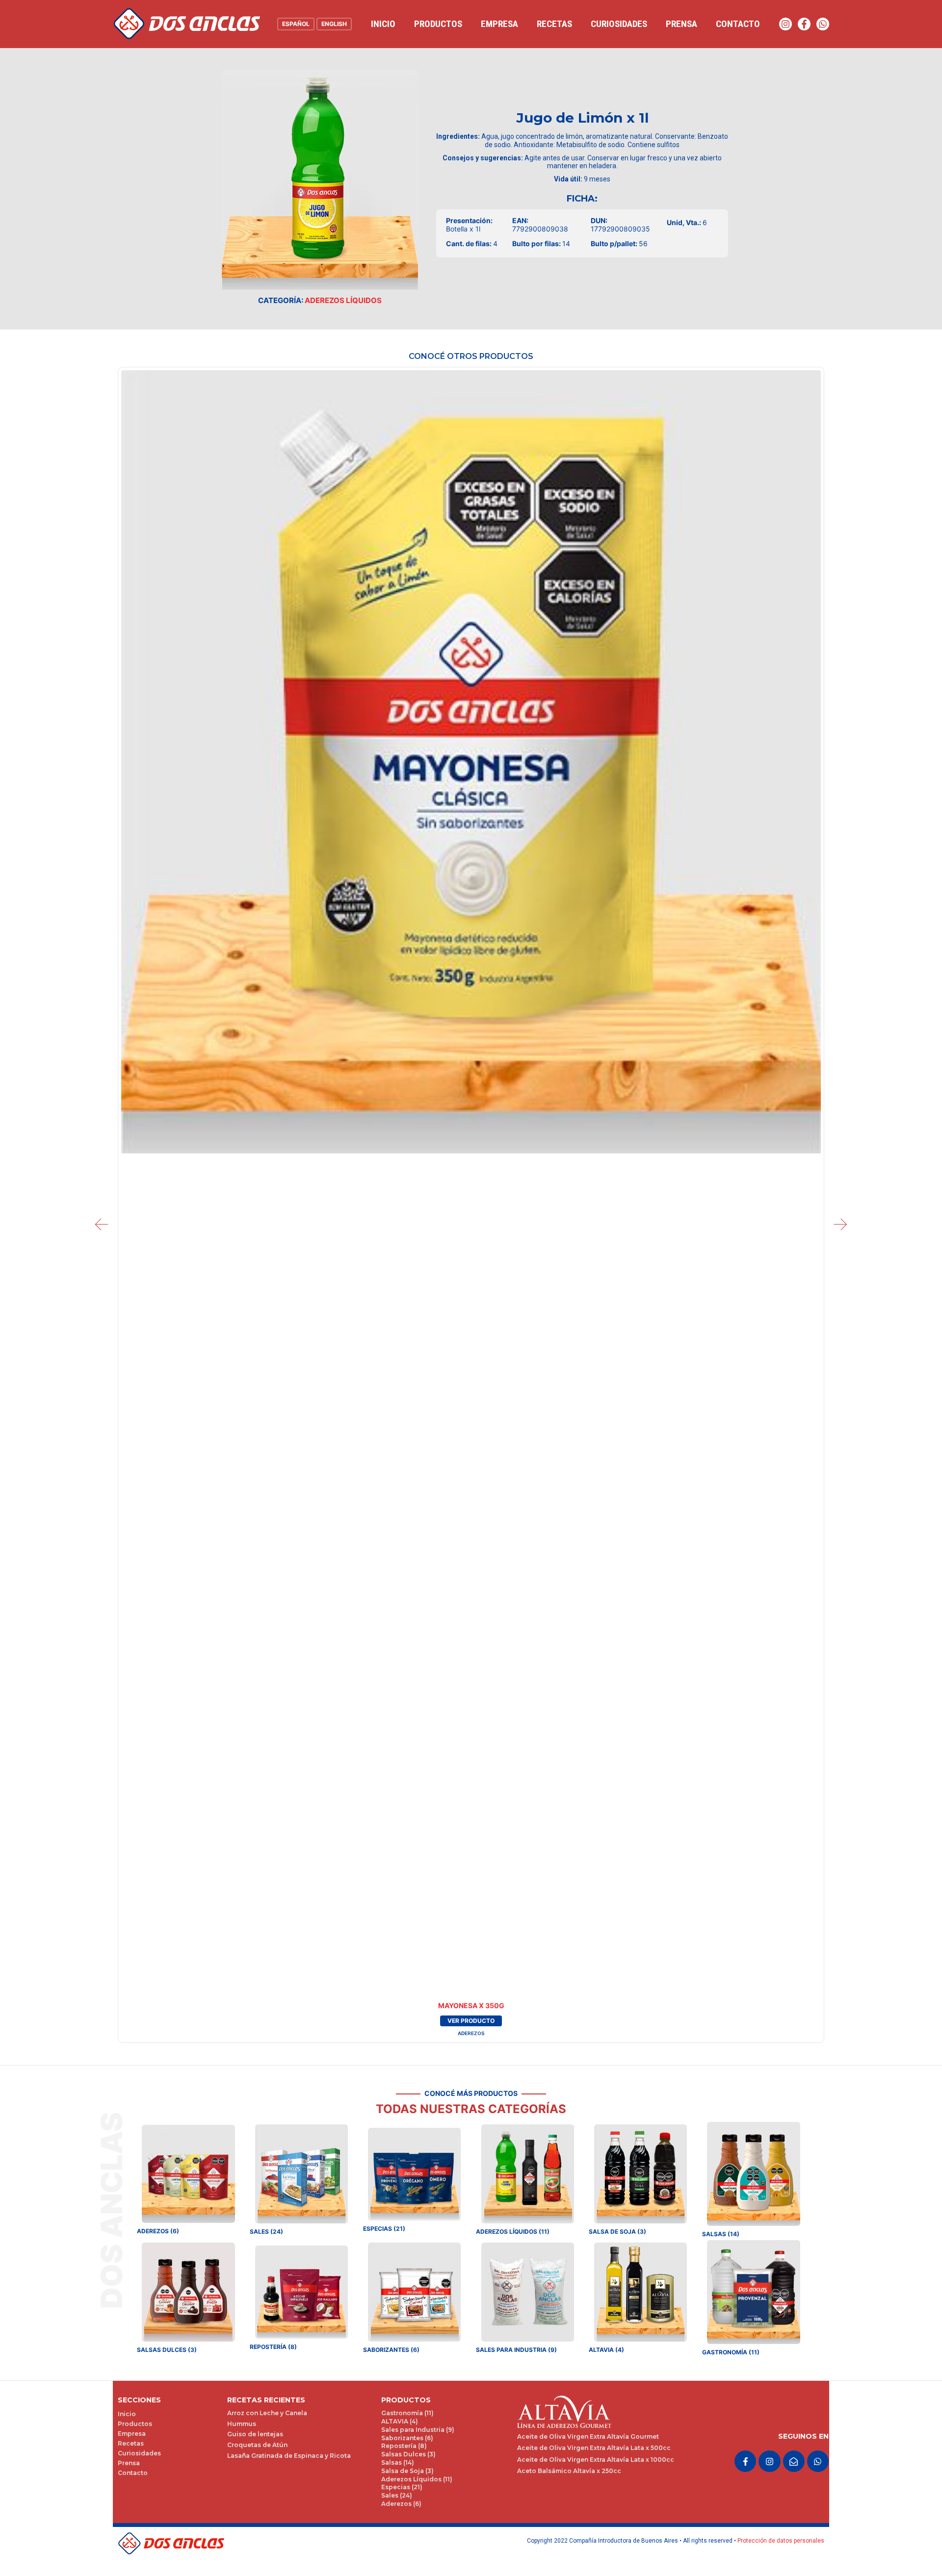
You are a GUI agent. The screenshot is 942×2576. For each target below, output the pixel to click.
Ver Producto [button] (471, 2021)
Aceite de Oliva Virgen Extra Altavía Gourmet (588, 2436)
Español (296, 24)
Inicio (383, 24)
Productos (438, 24)
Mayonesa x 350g (471, 2005)
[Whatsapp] (823, 24)
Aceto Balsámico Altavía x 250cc (569, 2471)
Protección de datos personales (781, 2541)
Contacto (738, 24)
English (334, 24)
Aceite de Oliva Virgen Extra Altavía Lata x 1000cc (596, 2460)
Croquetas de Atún (257, 2445)
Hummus (242, 2424)
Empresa (499, 24)
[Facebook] (804, 24)
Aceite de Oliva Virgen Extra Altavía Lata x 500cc (594, 2448)
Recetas (554, 24)
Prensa (681, 24)
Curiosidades (619, 24)
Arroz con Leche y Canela (267, 2413)
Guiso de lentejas (255, 2434)
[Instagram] (785, 24)
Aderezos (471, 2033)
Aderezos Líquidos (343, 300)
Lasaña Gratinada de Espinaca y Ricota (289, 2456)
